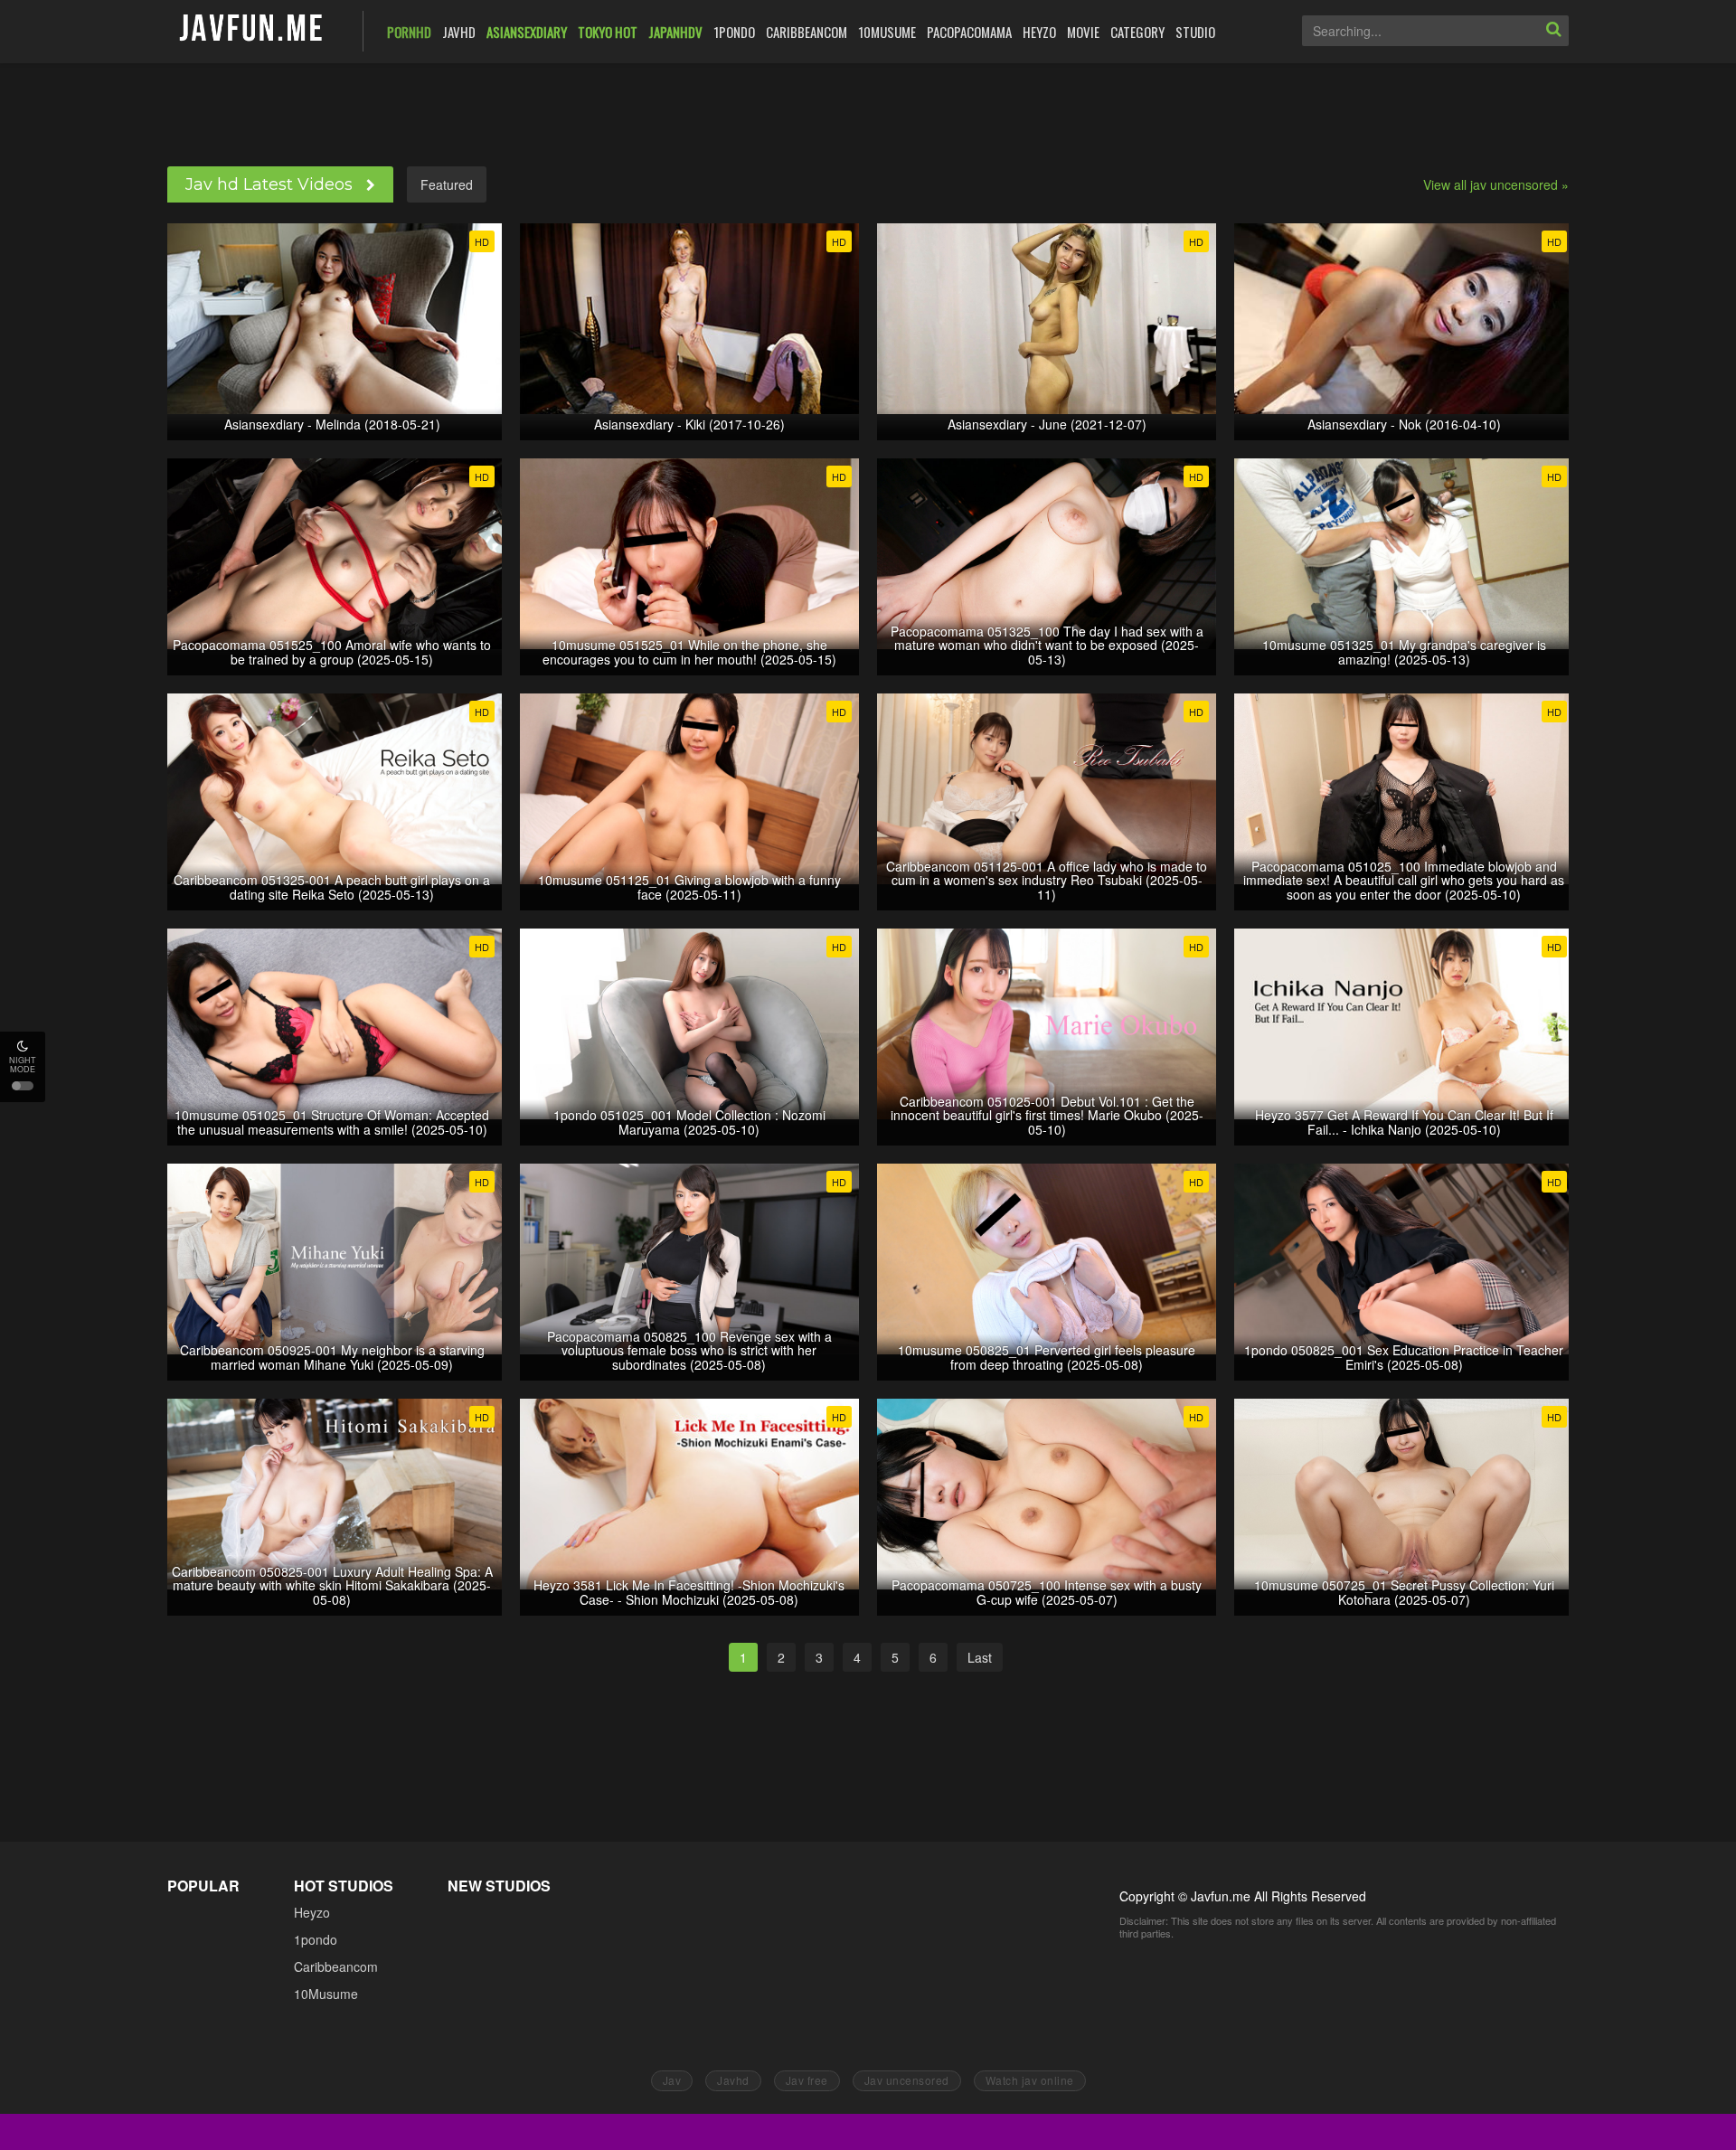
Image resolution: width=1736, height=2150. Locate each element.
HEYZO (1039, 32)
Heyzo (312, 1912)
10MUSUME (887, 32)
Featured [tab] (447, 184)
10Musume (326, 1994)
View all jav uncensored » (1496, 184)
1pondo (316, 1939)
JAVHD (459, 32)
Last (980, 1657)
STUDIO (1195, 32)
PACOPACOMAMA (969, 32)
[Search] (1553, 31)
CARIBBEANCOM (807, 32)
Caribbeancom (336, 1966)
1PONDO (734, 32)
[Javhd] (252, 29)
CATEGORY (1137, 32)
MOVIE (1083, 32)
